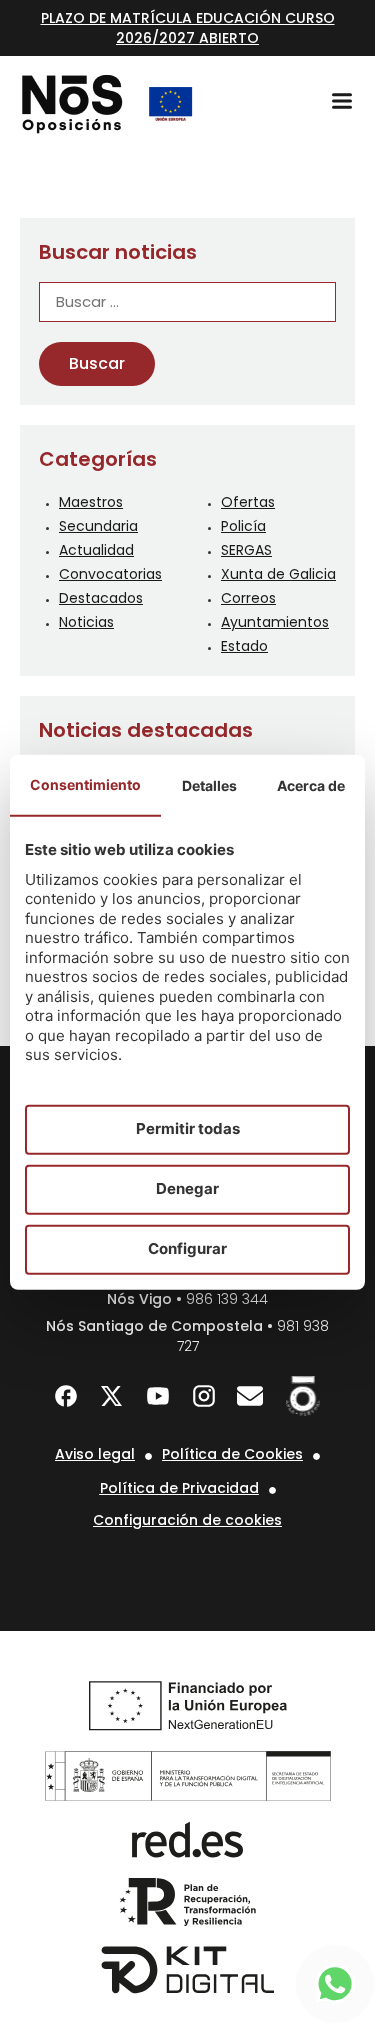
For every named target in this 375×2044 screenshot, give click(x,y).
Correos (248, 598)
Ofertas (248, 502)
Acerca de (311, 784)
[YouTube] (158, 1396)
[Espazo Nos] (303, 1396)
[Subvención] (171, 104)
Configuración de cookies (187, 1520)
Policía (243, 526)
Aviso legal (95, 1454)
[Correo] (250, 1396)
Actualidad (96, 550)
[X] (112, 1396)
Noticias (86, 622)
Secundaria (98, 526)
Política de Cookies (232, 1454)
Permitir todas (188, 1128)
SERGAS (246, 550)
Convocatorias (110, 574)
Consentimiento (85, 783)
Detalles (209, 784)
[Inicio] (72, 104)
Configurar (187, 1248)
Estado (244, 646)
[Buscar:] (187, 302)
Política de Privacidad (179, 1488)
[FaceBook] (66, 1396)
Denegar (187, 1188)
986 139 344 (227, 1299)
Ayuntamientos (275, 622)
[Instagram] (204, 1396)
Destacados (101, 598)
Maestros (91, 502)
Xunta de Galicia (278, 574)
